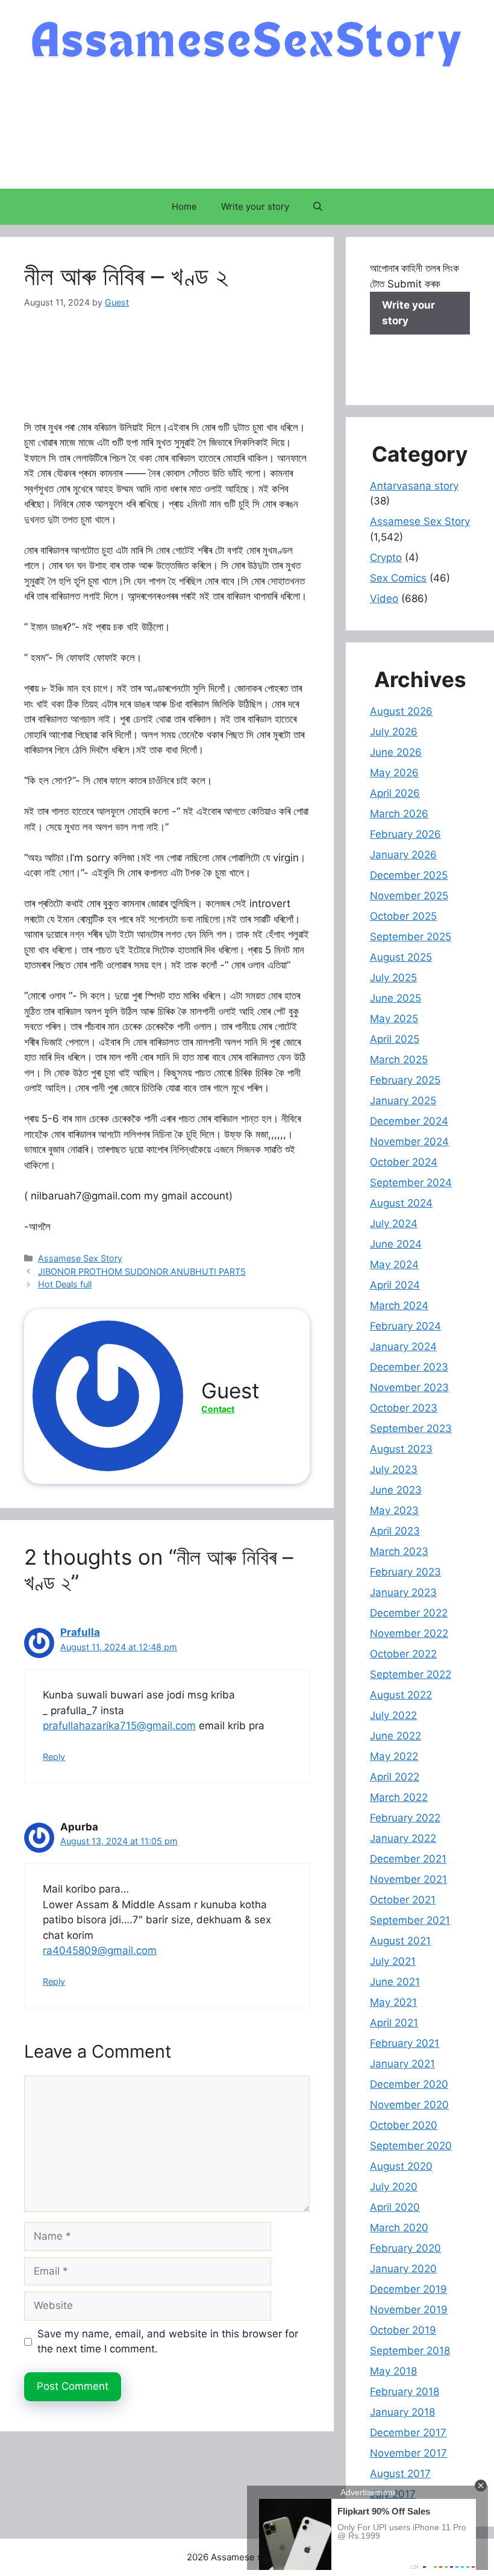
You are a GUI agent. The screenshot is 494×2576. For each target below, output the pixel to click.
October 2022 (403, 1654)
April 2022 (395, 1777)
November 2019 (409, 2310)
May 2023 (394, 1510)
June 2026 (396, 752)
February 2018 (405, 2392)
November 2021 (408, 1879)
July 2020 (394, 2187)
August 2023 (401, 1449)
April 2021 (394, 2023)
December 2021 (408, 1859)
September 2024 (411, 1183)
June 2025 (396, 998)
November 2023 (409, 1387)
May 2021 (393, 2002)
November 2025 (409, 896)
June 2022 (396, 1736)
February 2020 (405, 2248)
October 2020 (404, 2125)
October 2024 (404, 1162)
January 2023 (403, 1592)
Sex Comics (398, 578)
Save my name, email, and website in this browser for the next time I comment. (168, 2342)
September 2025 (411, 937)
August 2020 (401, 2166)
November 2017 (408, 2453)
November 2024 (409, 1142)
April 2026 (395, 793)
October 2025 (403, 916)
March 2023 (399, 1551)
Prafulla (80, 1632)
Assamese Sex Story (80, 1258)
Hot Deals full (65, 1284)
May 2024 (394, 1264)
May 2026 (394, 773)
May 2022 (394, 1756)
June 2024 (396, 1244)
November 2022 (409, 1633)
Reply (54, 1757)
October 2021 (403, 1900)
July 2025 (393, 978)
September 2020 (411, 2146)
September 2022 (411, 1674)
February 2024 (405, 1326)
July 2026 (394, 732)
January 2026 (403, 855)
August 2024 (401, 1203)
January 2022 (403, 1838)
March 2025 (399, 1060)
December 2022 (409, 1613)
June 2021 (395, 1982)
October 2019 (403, 2330)
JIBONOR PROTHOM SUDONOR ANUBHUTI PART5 (142, 1271)
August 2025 (401, 957)
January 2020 (403, 2269)
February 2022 (405, 1818)
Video (384, 598)
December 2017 (408, 2433)
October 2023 (404, 1408)
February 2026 (405, 834)
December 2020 (409, 2084)
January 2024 (403, 1346)
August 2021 (400, 1941)
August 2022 (401, 1695)
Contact (218, 1409)
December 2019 (408, 2289)
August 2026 (401, 711)
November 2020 (409, 2105)
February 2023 (405, 1572)
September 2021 (410, 1920)
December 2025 (409, 875)
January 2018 (402, 2412)
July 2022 (393, 1715)
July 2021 (393, 1961)
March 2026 (399, 814)
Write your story (255, 206)
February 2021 (405, 2043)
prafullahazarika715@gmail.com (119, 1726)
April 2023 (395, 1531)
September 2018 (410, 2351)
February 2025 (405, 1080)
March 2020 (399, 2228)
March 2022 (399, 1797)
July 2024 (394, 1224)
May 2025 (394, 1019)
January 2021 (402, 2064)
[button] (318, 207)
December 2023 (409, 1367)
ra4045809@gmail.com (100, 1950)
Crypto (386, 558)
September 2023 (411, 1428)
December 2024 (409, 1121)
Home (184, 206)
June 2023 (396, 1490)
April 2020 (395, 2207)
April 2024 (395, 1285)
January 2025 (403, 1101)
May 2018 (393, 2371)
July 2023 (394, 1469)
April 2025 (395, 1039)
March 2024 (399, 1305)
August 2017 (400, 2474)
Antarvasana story (414, 486)
